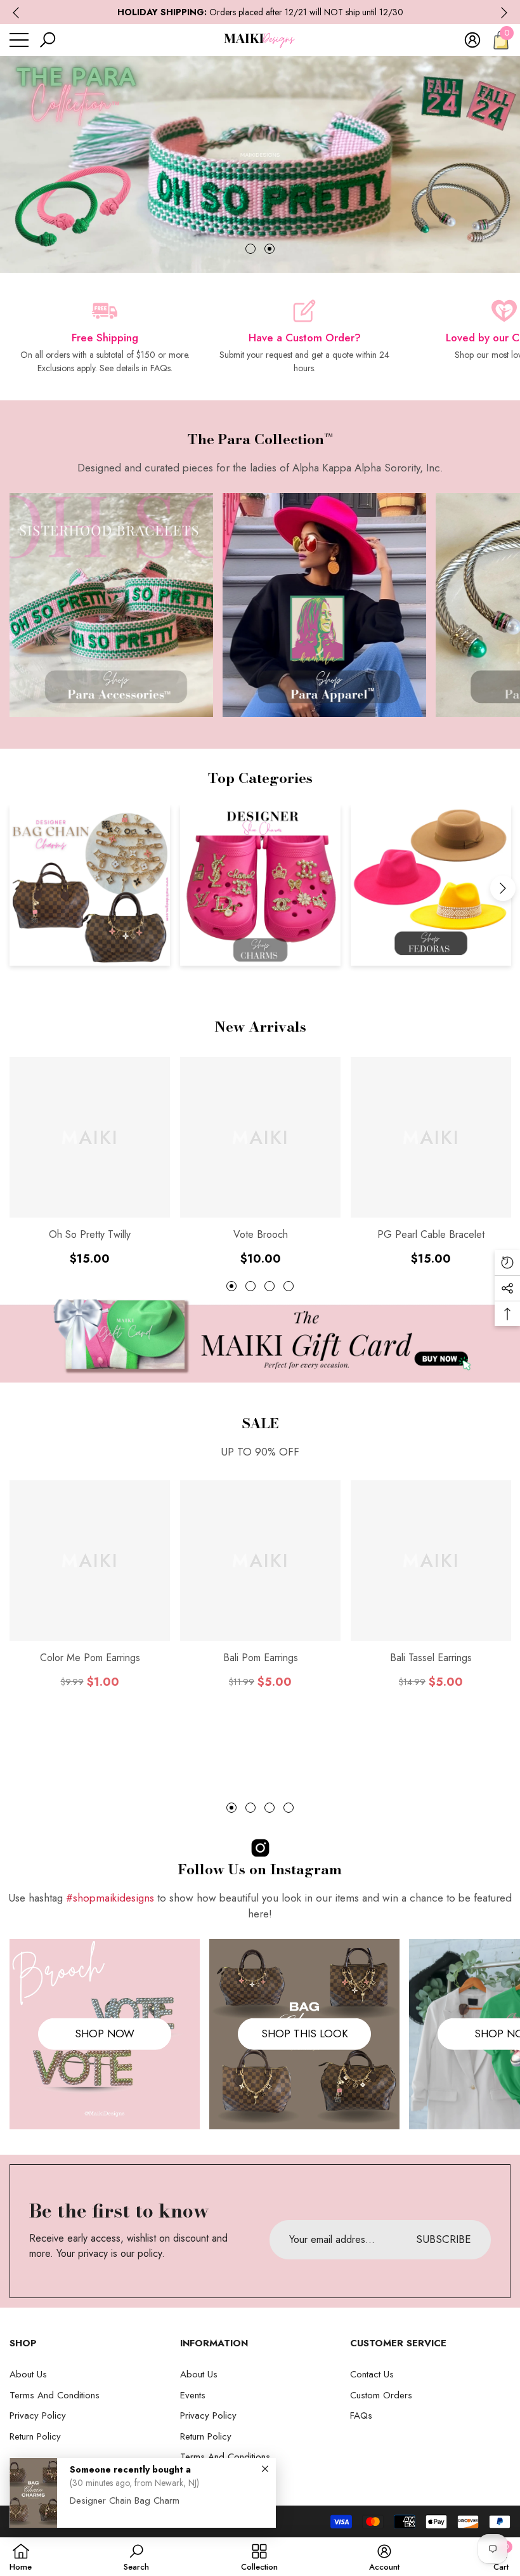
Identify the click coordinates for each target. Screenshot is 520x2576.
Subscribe (260, 1447)
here (244, 1320)
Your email (131, 1206)
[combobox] (125, 1265)
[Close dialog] (439, 1074)
